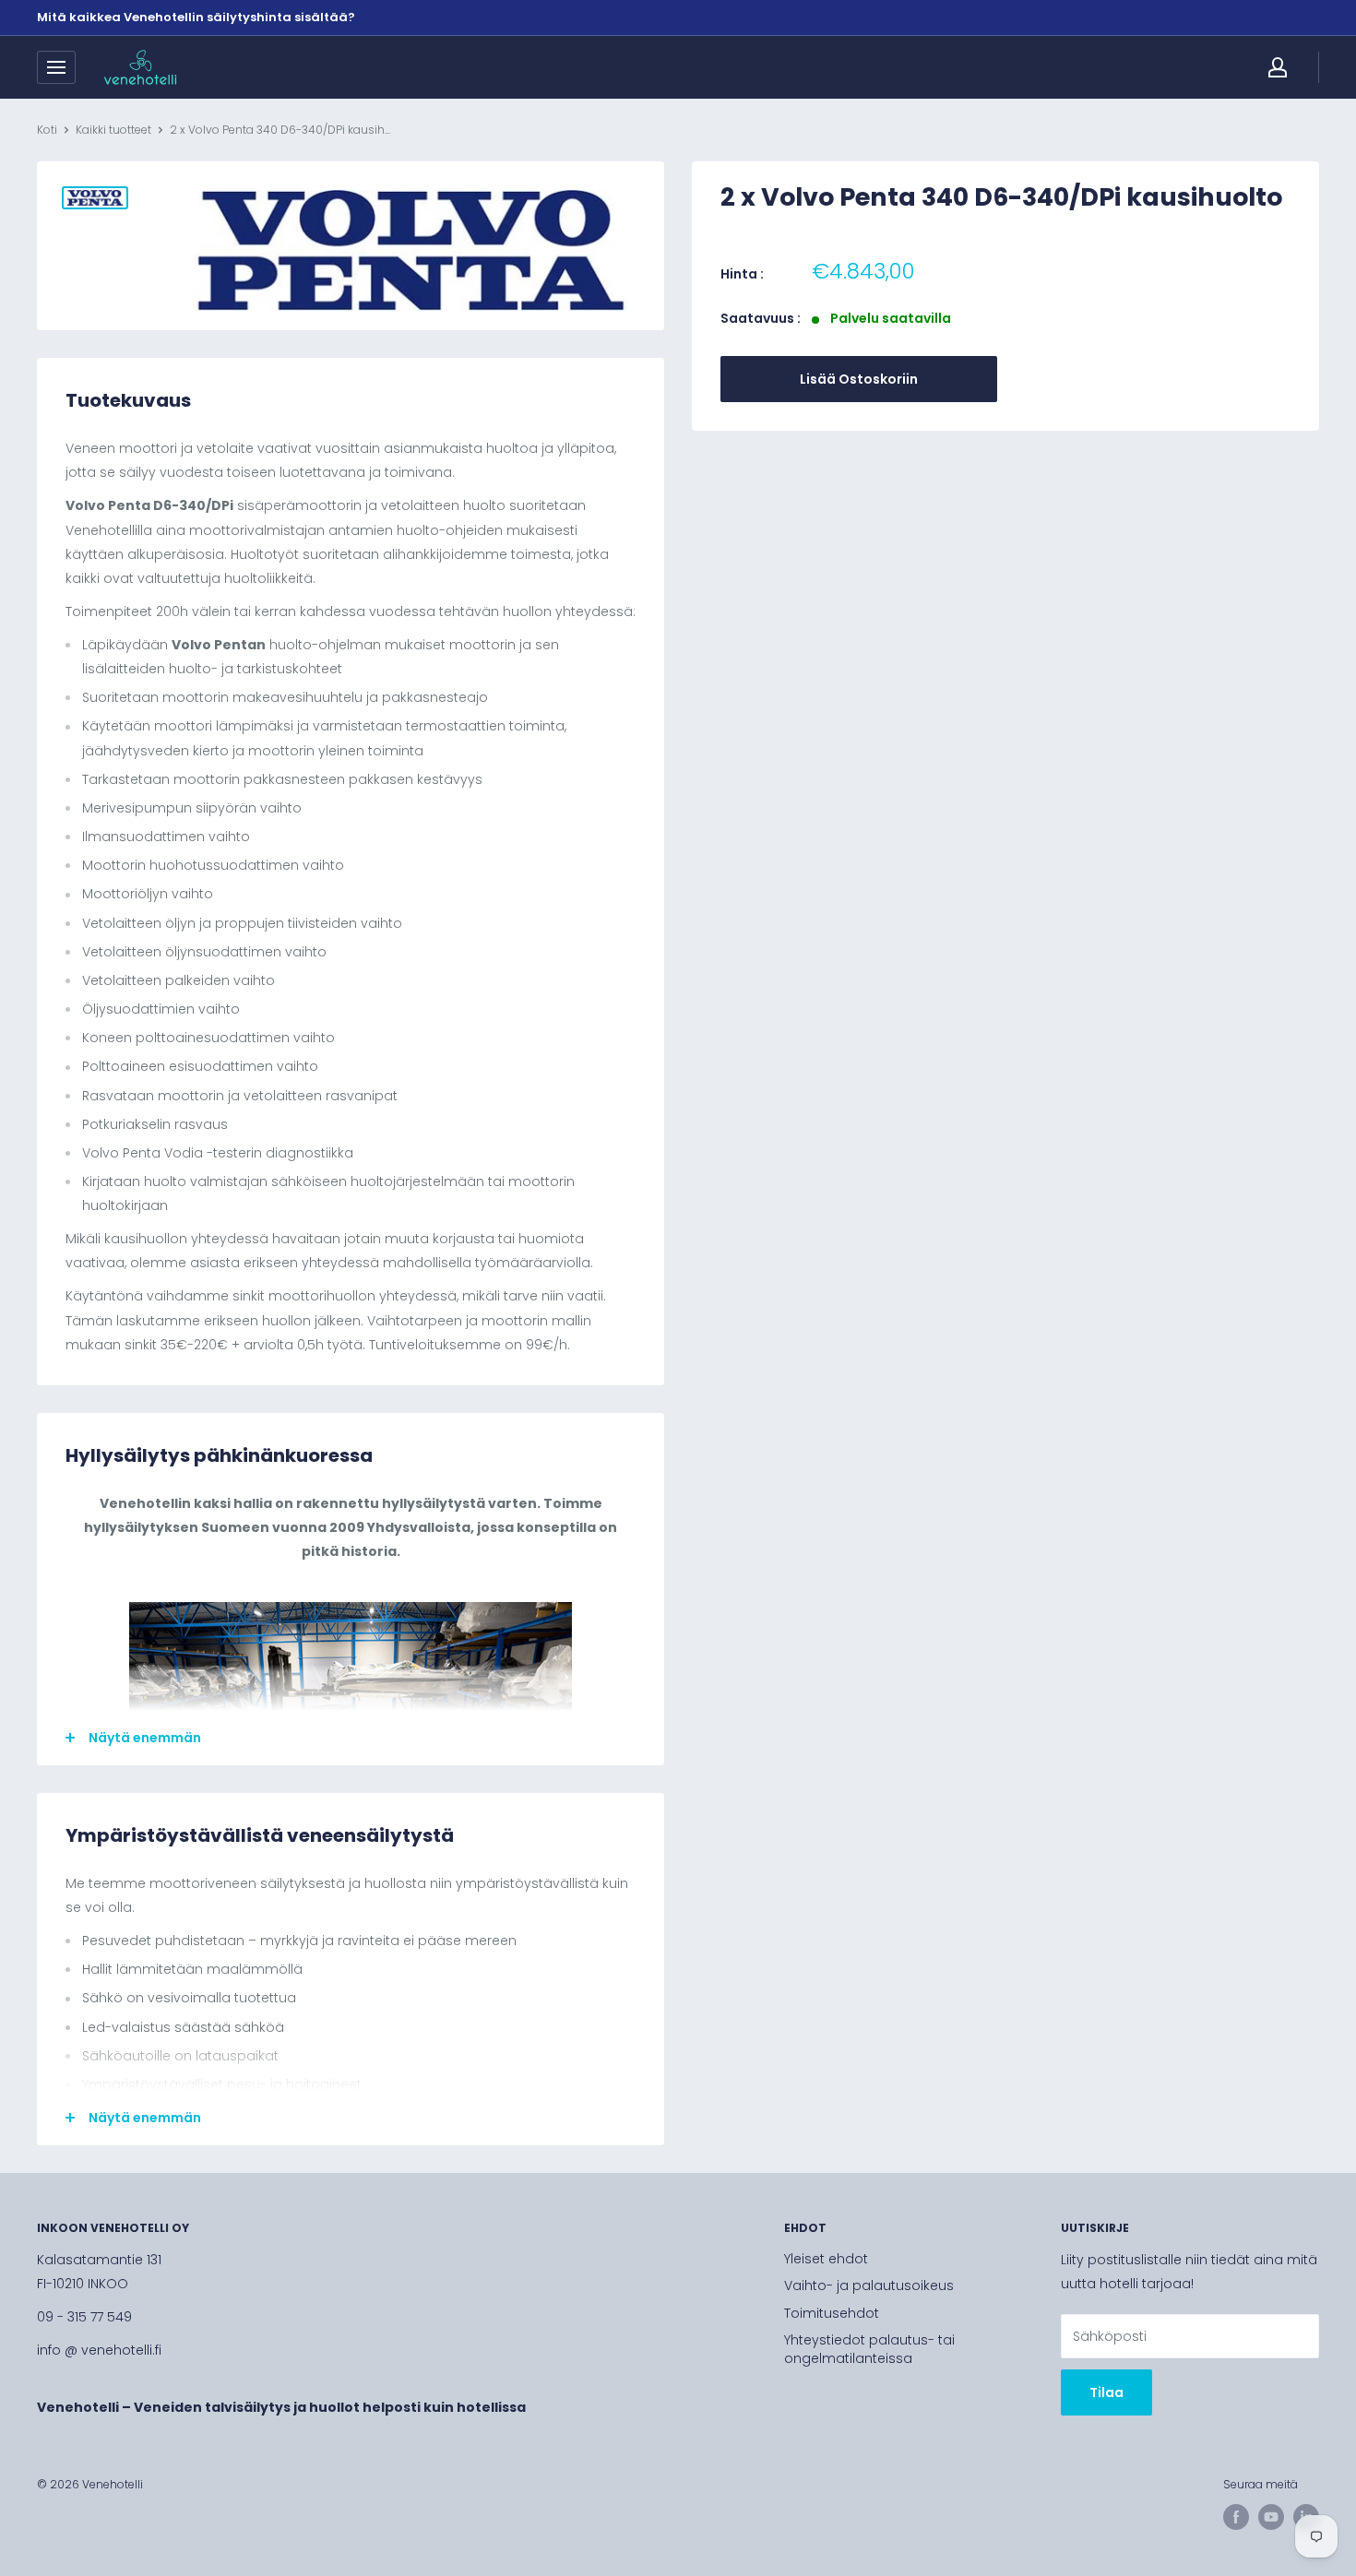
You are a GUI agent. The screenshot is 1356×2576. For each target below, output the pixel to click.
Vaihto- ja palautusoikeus (869, 2285)
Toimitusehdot (832, 2313)
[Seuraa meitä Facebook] (1236, 2517)
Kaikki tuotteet (113, 130)
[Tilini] (1278, 67)
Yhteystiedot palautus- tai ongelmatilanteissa (869, 2349)
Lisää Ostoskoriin (859, 379)
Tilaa (1106, 2392)
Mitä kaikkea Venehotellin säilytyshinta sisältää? (196, 17)
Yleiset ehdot (826, 2259)
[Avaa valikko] (56, 67)
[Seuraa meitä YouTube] (1271, 2517)
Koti (47, 130)
